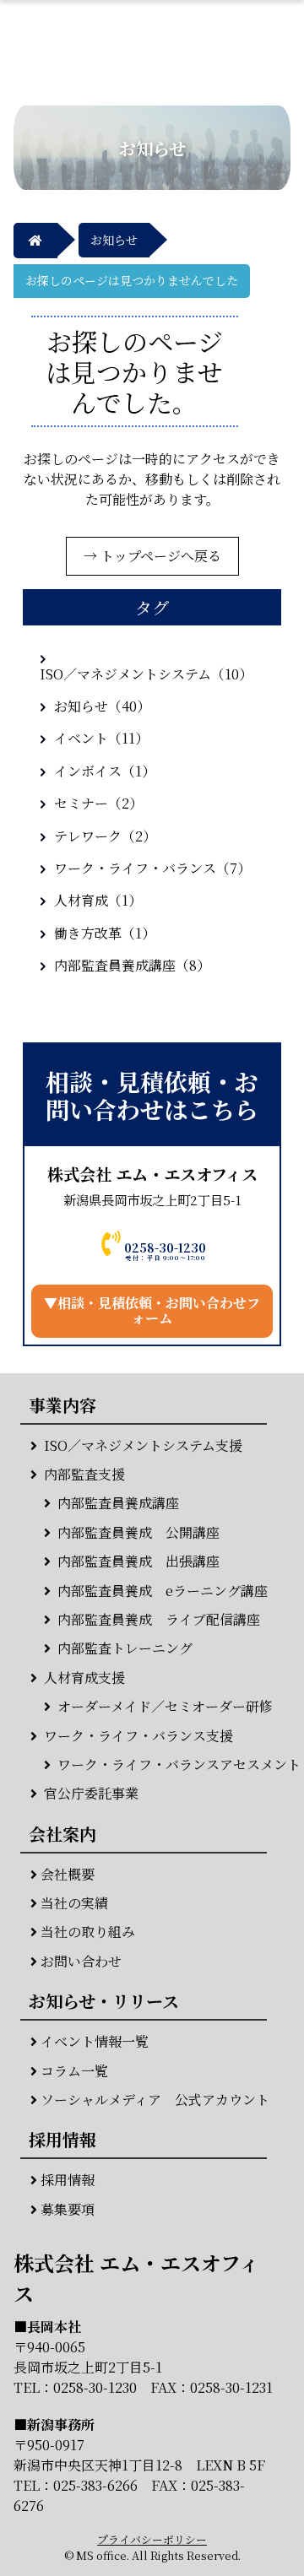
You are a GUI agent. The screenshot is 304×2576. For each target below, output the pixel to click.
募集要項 (68, 2210)
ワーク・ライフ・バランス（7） (152, 868)
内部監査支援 (84, 1475)
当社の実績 (74, 1903)
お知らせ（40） (102, 706)
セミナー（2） (98, 803)
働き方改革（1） (105, 933)
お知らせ (114, 240)
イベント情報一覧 (95, 2042)
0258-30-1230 (95, 2387)
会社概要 (68, 1875)
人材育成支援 (84, 1678)
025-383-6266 (95, 2485)
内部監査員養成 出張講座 (138, 1561)
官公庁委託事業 (91, 1794)
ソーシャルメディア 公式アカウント (155, 2100)
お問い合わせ (81, 1962)
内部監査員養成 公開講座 (138, 1533)
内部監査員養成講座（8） (132, 965)
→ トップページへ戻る (152, 556)
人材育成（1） (98, 900)
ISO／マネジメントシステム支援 (143, 1446)
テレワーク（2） (105, 836)
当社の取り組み (88, 1932)
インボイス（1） (105, 771)
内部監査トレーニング (125, 1648)
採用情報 (68, 2180)
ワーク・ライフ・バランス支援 (138, 1736)
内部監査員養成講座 (118, 1503)
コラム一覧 (74, 2071)
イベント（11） (101, 738)
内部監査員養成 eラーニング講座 (163, 1591)
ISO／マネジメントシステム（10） (146, 674)
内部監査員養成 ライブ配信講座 (159, 1620)
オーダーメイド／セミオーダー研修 (165, 1707)
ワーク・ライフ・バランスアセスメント (179, 1765)
